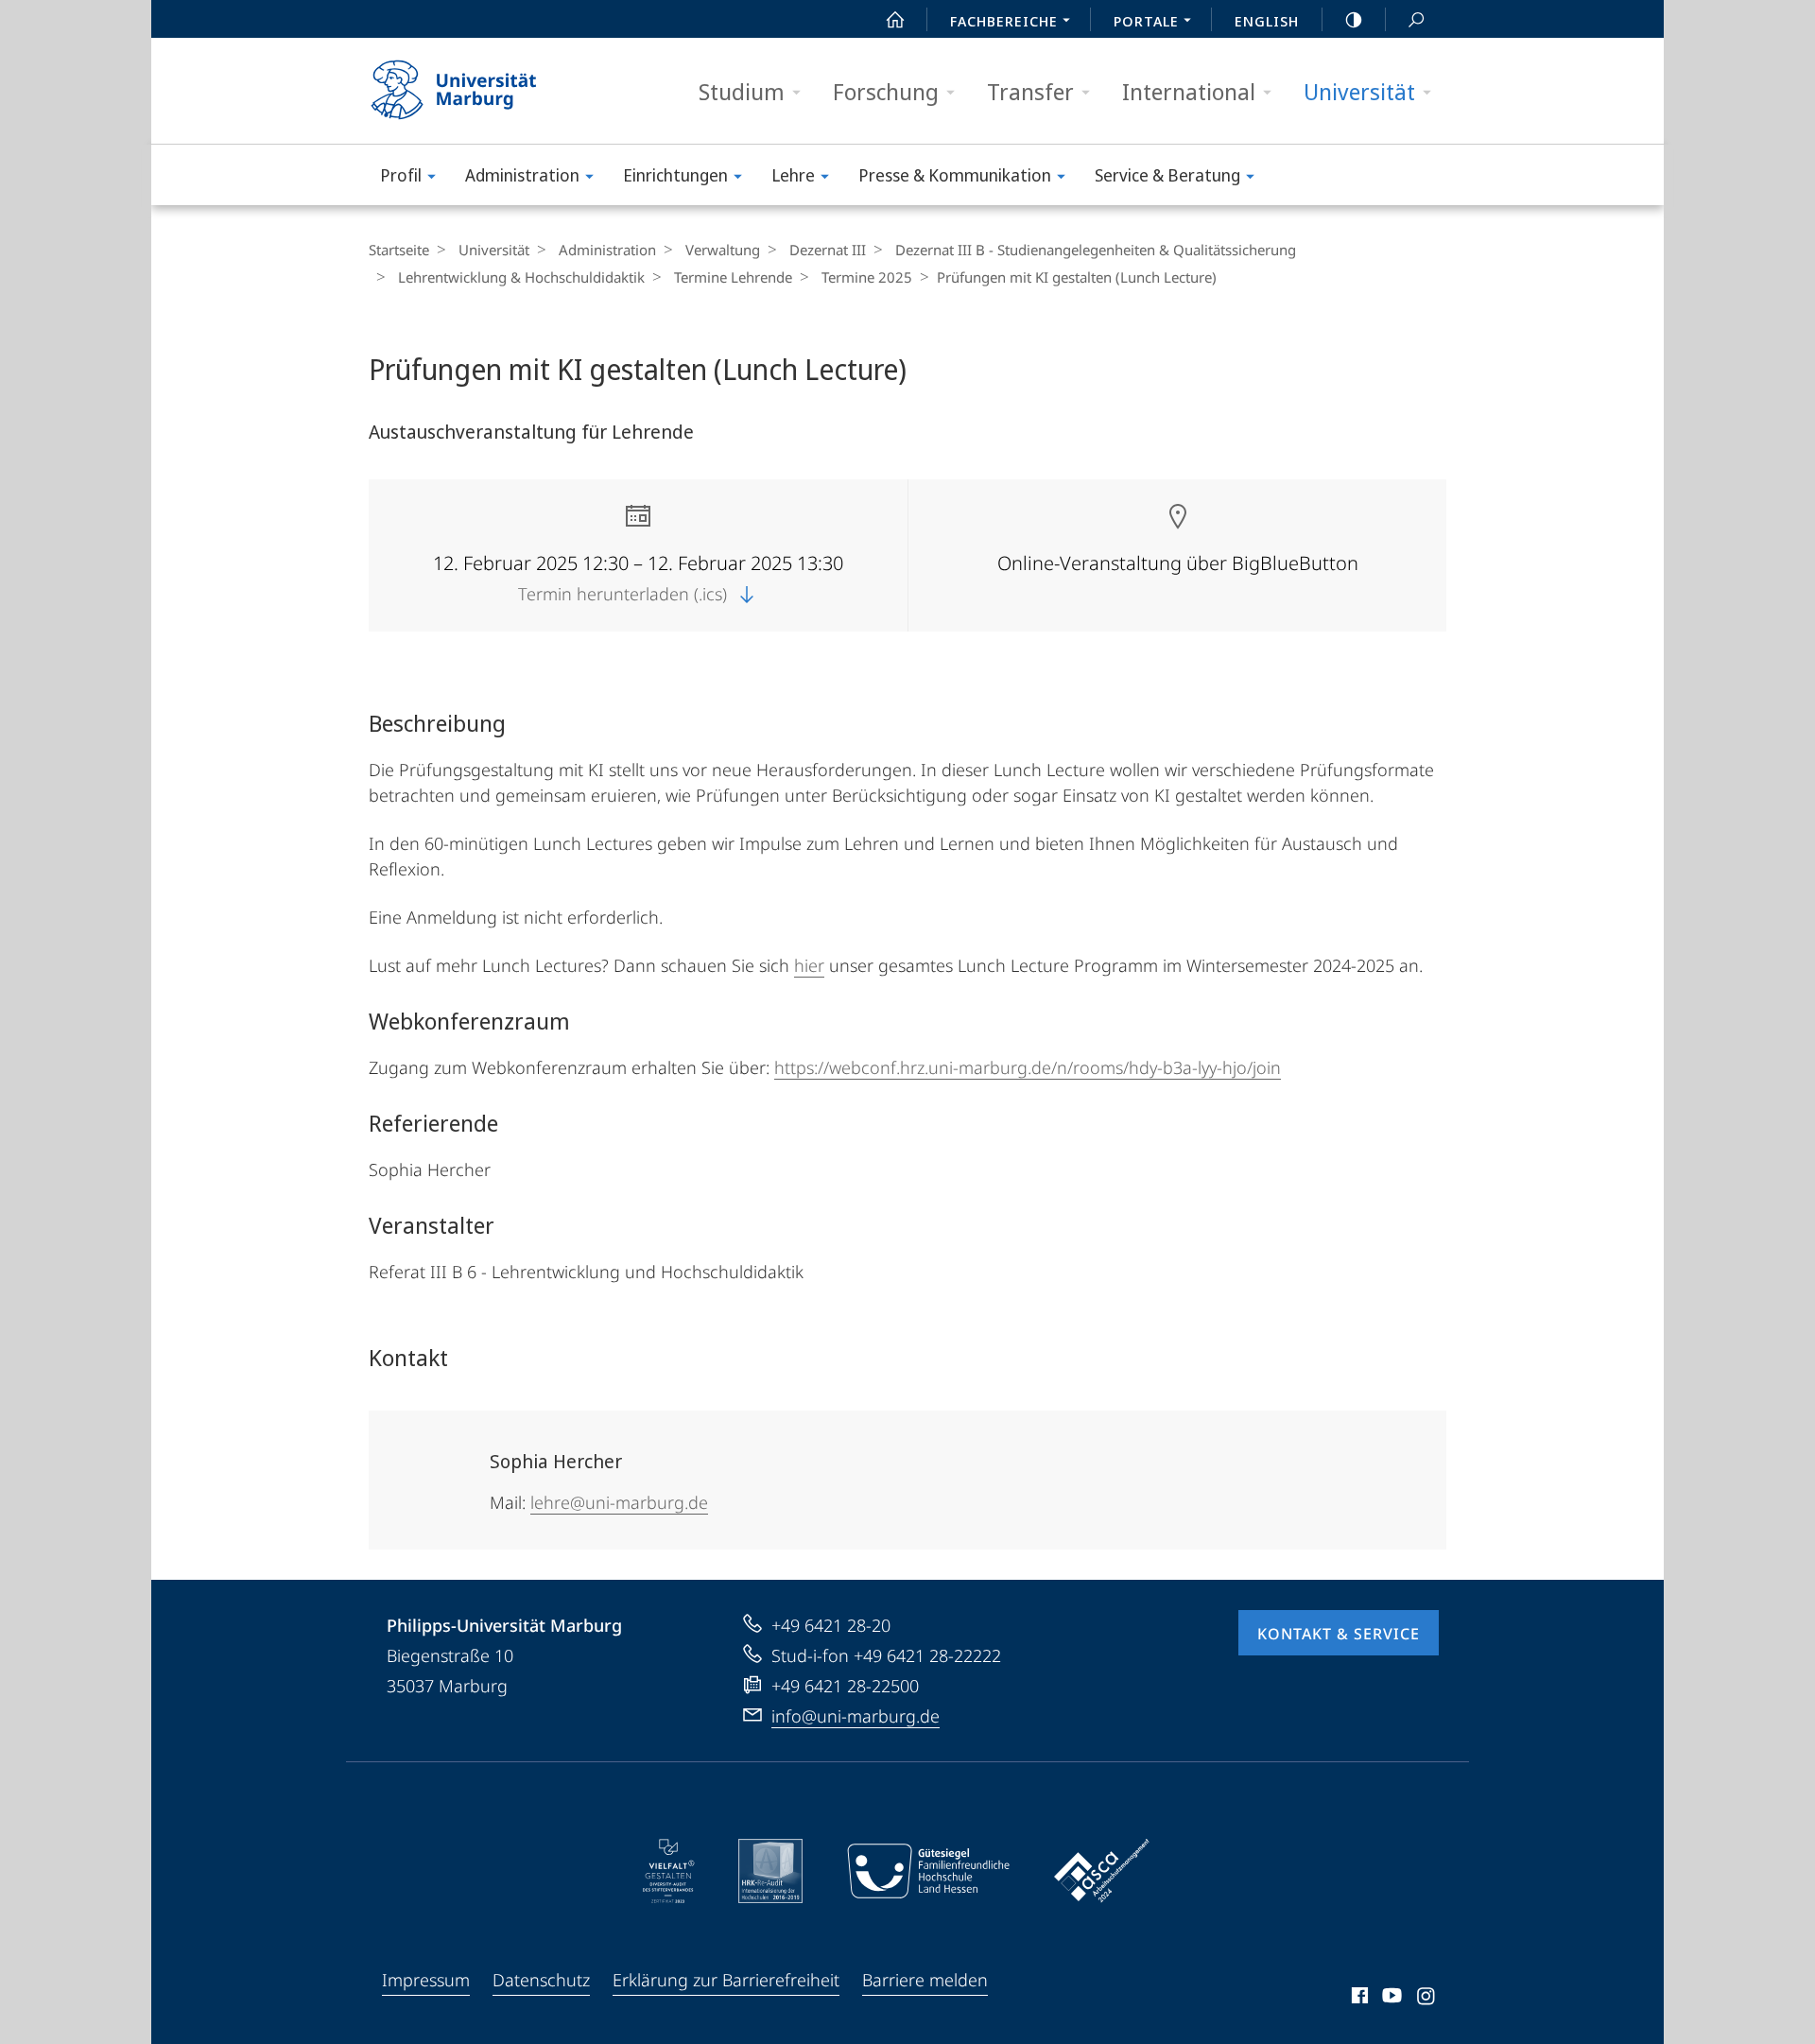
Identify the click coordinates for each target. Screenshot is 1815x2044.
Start (895, 19)
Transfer (1030, 91)
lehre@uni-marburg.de (619, 1502)
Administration (522, 175)
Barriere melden (925, 1980)
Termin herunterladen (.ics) (625, 594)
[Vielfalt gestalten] (669, 1871)
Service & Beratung (1167, 175)
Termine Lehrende (733, 277)
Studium (742, 91)
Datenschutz (541, 1980)
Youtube (1390, 1999)
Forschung (886, 91)
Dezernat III (828, 250)
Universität (1359, 91)
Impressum (426, 1980)
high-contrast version (1354, 19)
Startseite (399, 250)
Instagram (1427, 1999)
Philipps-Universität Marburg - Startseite (487, 91)
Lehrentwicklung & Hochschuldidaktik (521, 277)
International (1189, 91)
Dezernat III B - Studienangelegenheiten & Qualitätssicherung (1096, 250)
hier (809, 965)
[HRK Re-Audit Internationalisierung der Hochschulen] (770, 1871)
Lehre (793, 175)
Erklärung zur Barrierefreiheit (726, 1980)
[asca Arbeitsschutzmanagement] (1102, 1871)
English (1267, 21)
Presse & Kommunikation (955, 175)
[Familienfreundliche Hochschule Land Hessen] (928, 1871)
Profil (401, 175)
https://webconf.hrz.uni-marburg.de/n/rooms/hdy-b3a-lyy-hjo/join (1028, 1067)
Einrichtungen (675, 175)
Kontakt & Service (1339, 1634)
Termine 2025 (867, 277)
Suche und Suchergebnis (1416, 19)
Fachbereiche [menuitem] (1004, 21)
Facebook (1358, 1999)
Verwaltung (723, 250)
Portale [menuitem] (1146, 21)
